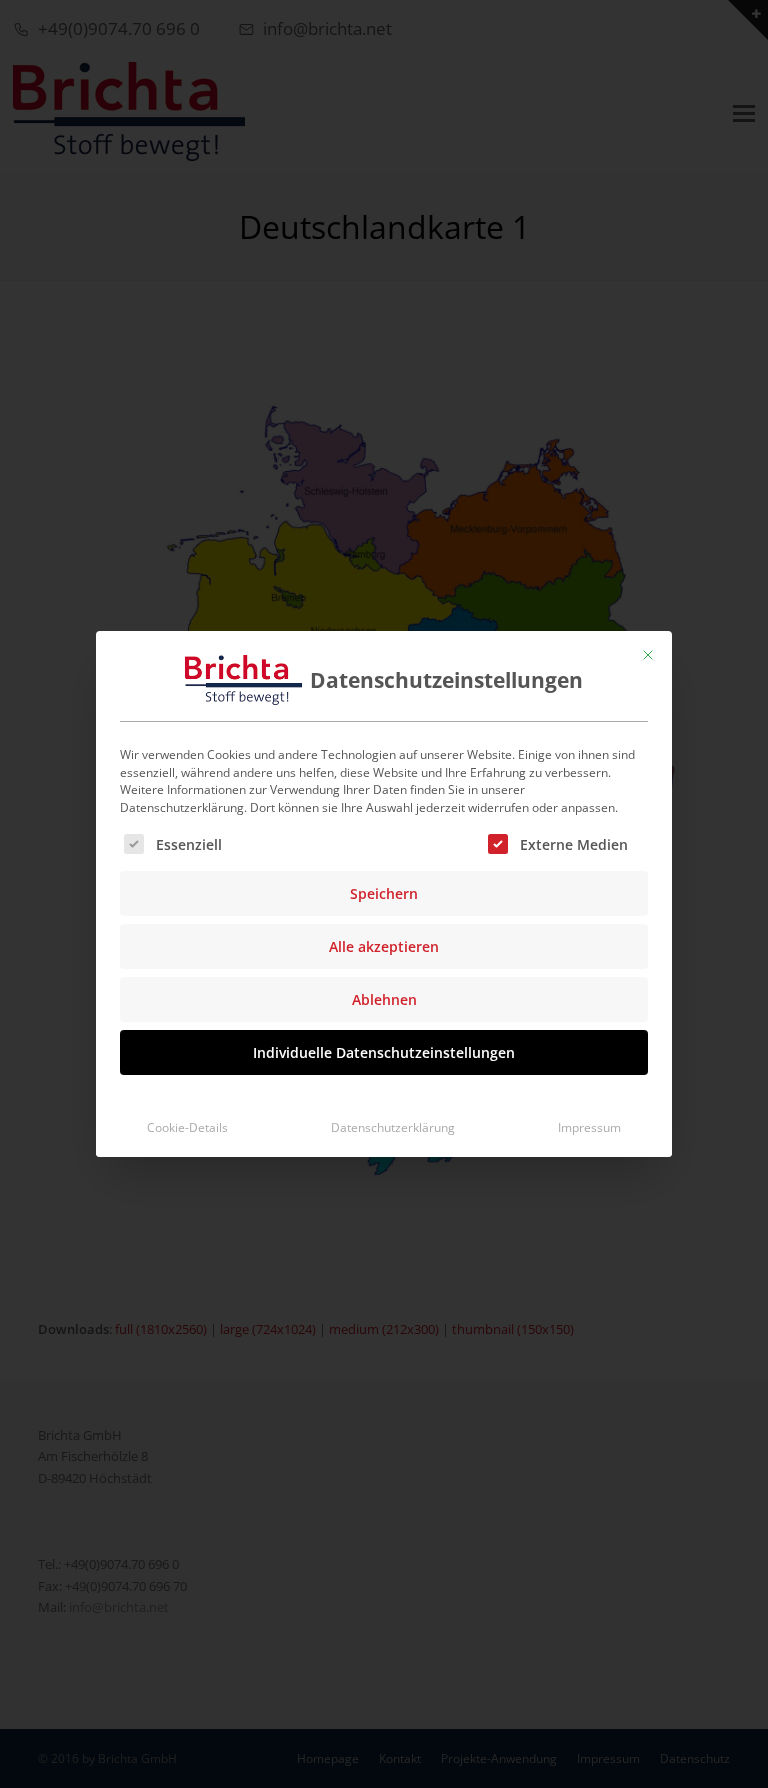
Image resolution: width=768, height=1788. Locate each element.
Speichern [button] (384, 893)
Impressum (589, 1127)
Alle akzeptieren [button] (384, 946)
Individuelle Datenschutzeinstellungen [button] (384, 1052)
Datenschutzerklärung (393, 1127)
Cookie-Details (187, 1127)
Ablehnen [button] (384, 999)
